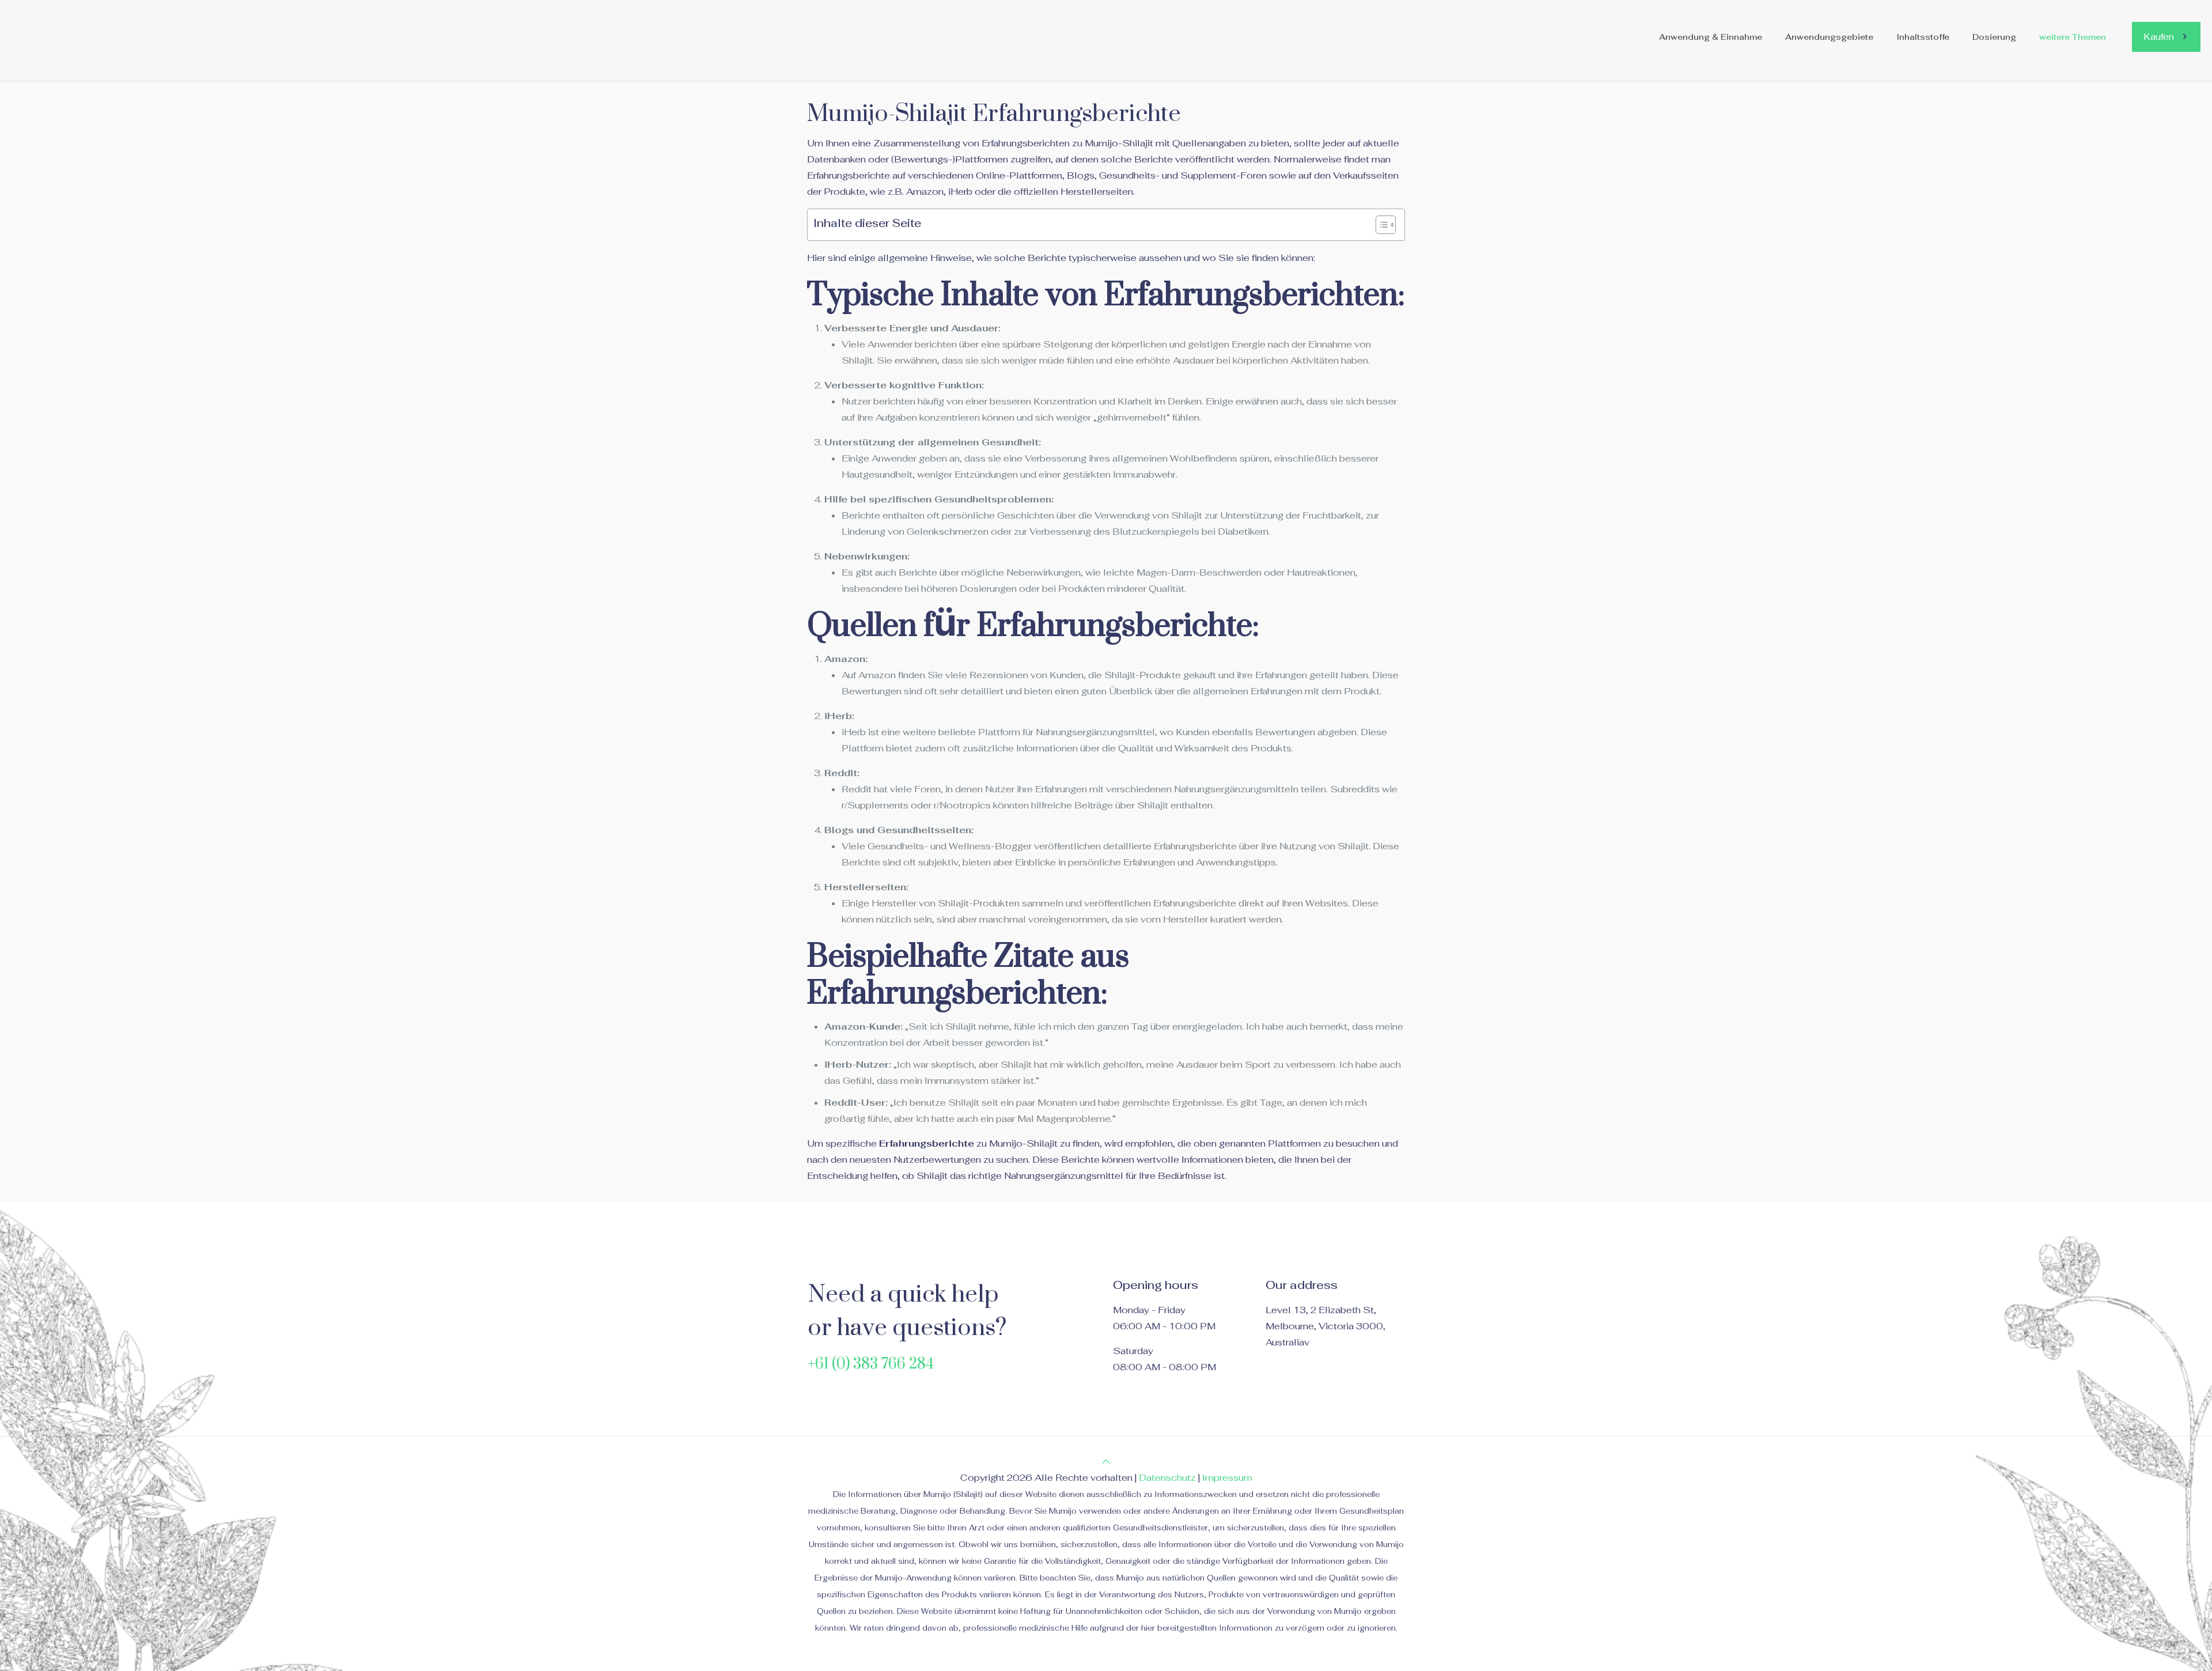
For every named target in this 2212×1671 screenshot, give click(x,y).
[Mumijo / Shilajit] (112, 37)
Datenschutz (1167, 1478)
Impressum (1227, 1478)
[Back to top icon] (1106, 1462)
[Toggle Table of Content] (1380, 225)
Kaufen (2159, 37)
